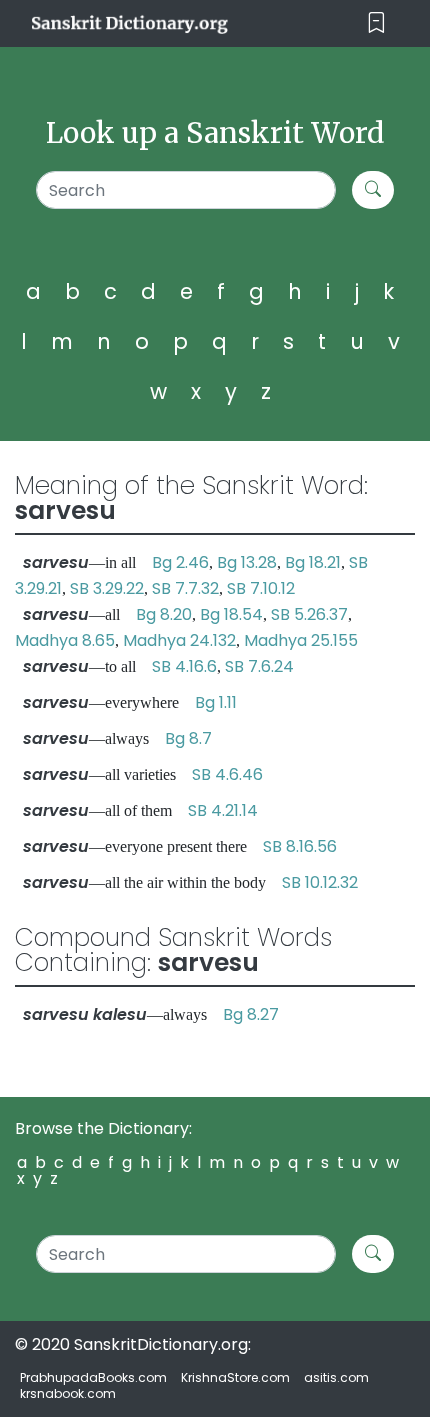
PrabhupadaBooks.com (93, 1377)
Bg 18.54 (231, 614)
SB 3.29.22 (107, 588)
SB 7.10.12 (261, 588)
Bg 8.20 (164, 614)
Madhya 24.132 (179, 640)
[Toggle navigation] (376, 23)
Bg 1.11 (216, 702)
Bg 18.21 (313, 562)
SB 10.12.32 (320, 882)
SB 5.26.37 (309, 614)
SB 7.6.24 (259, 666)
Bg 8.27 (251, 1014)
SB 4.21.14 (223, 810)
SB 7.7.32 (185, 588)
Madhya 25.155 (301, 640)
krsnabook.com (68, 1393)
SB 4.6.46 (227, 774)
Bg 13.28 (247, 562)
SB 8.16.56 (300, 846)
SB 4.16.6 (184, 666)
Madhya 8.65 (65, 640)
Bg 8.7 (188, 738)
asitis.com (336, 1377)
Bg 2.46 (180, 562)
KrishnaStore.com (235, 1377)
